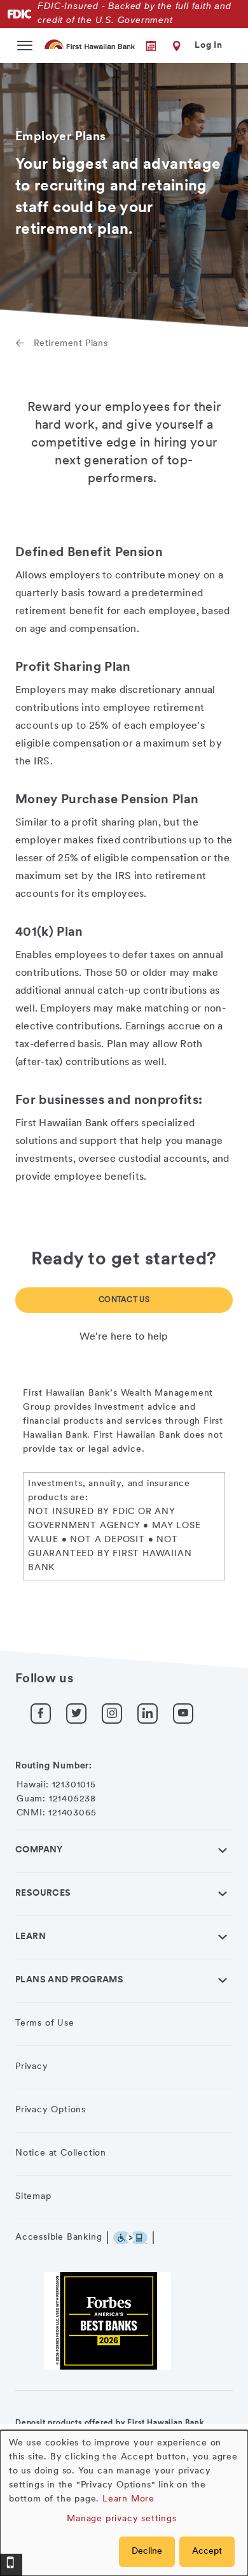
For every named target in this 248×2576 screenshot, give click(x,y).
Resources (43, 1893)
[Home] (90, 44)
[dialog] (124, 2503)
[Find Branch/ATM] (174, 46)
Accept (207, 2551)
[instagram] (112, 1714)
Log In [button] (209, 46)
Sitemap (33, 2197)
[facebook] (41, 1714)
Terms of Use (45, 2023)
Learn (31, 1937)
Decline (147, 2551)
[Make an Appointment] (142, 46)
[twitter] (76, 1714)
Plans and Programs (69, 1980)
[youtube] (183, 1714)
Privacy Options (51, 2110)
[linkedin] (148, 1714)
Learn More (128, 2499)
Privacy (32, 2067)
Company (39, 1850)
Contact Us (124, 1300)
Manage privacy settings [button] (121, 2519)
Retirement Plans (71, 344)
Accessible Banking (59, 2237)
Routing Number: (54, 1766)
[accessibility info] (134, 2238)
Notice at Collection (61, 2153)
